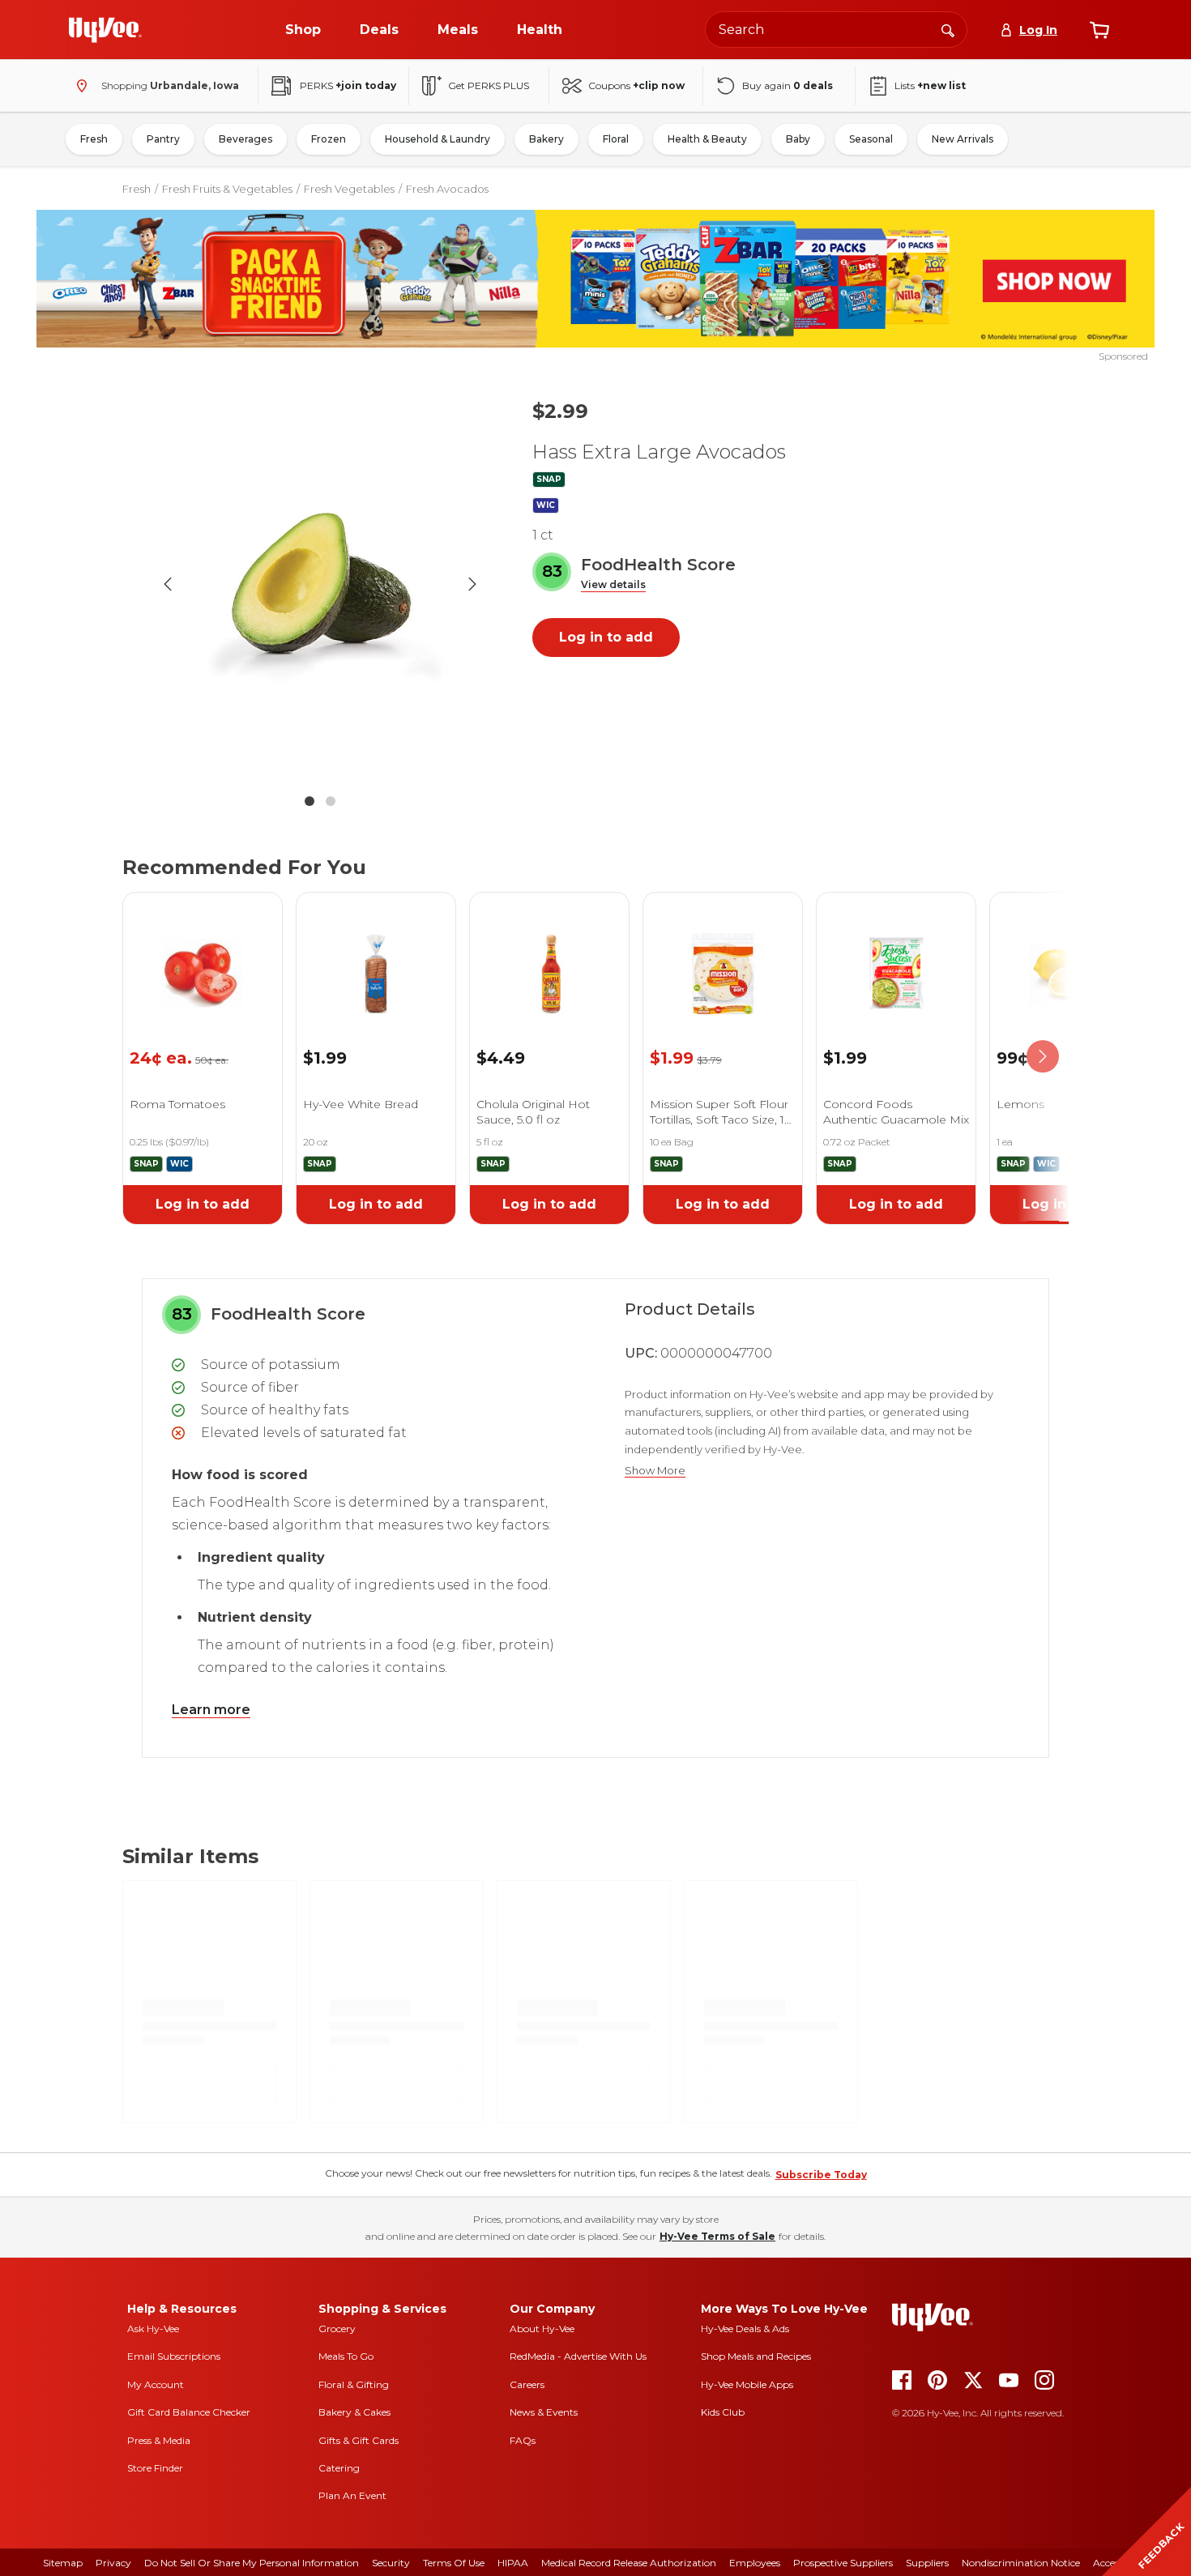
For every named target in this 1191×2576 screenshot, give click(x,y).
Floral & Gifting (354, 2384)
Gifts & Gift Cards (359, 2440)
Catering (339, 2468)
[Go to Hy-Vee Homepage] (105, 30)
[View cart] (1099, 30)
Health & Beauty (707, 139)
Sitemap (63, 2563)
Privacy (113, 2563)
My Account (156, 2384)
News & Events (544, 2412)
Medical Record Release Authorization (629, 2563)
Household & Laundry (438, 139)
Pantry (163, 139)
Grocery (337, 2329)
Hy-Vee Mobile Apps (747, 2384)
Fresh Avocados (447, 189)
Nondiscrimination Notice (1021, 2563)
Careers (527, 2384)
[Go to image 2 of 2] (331, 801)
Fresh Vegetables (349, 189)
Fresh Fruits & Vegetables (227, 189)
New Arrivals (963, 139)
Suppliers (927, 2563)
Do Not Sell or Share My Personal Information (252, 2563)
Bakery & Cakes (354, 2412)
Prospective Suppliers (843, 2563)
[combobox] (836, 30)
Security (391, 2563)
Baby (798, 139)
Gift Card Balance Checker (189, 2412)
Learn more (211, 1710)
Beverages (245, 139)
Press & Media (159, 2440)
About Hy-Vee (542, 2329)
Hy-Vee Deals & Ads (745, 2329)
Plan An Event (352, 2495)
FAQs (523, 2440)
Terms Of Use (454, 2563)
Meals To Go (346, 2356)
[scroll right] (1043, 1057)
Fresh (94, 139)
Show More (655, 1471)
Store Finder (155, 2468)
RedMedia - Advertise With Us (578, 2356)
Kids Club (723, 2412)
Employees (755, 2563)
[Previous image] (168, 584)
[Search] (948, 29)
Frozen (329, 139)
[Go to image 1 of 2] (309, 801)
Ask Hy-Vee (153, 2329)
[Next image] (472, 584)
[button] (613, 585)
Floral (616, 139)
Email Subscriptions (174, 2356)
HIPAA (513, 2563)
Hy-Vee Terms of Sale (717, 2236)
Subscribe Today (821, 2175)
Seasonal (871, 139)
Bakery (546, 139)
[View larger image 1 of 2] (320, 584)
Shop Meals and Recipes (756, 2356)
